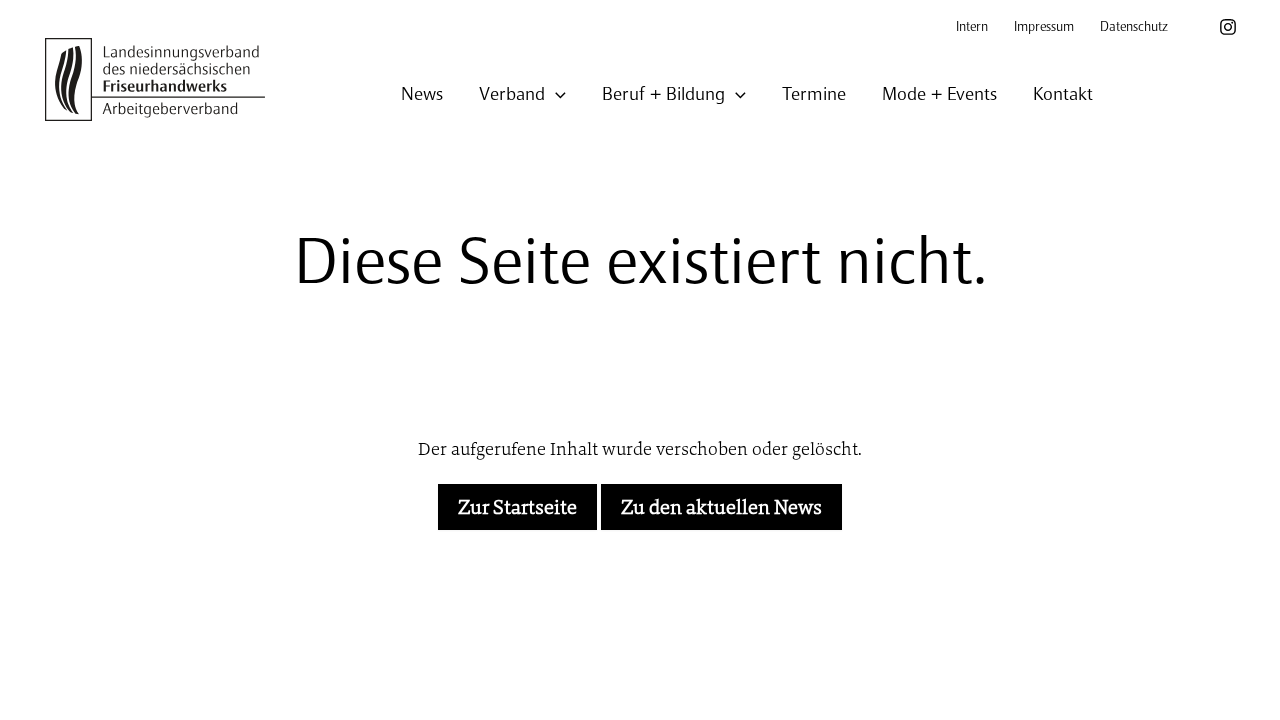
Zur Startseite (517, 507)
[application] (555, 95)
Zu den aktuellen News (721, 507)
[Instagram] (1228, 27)
